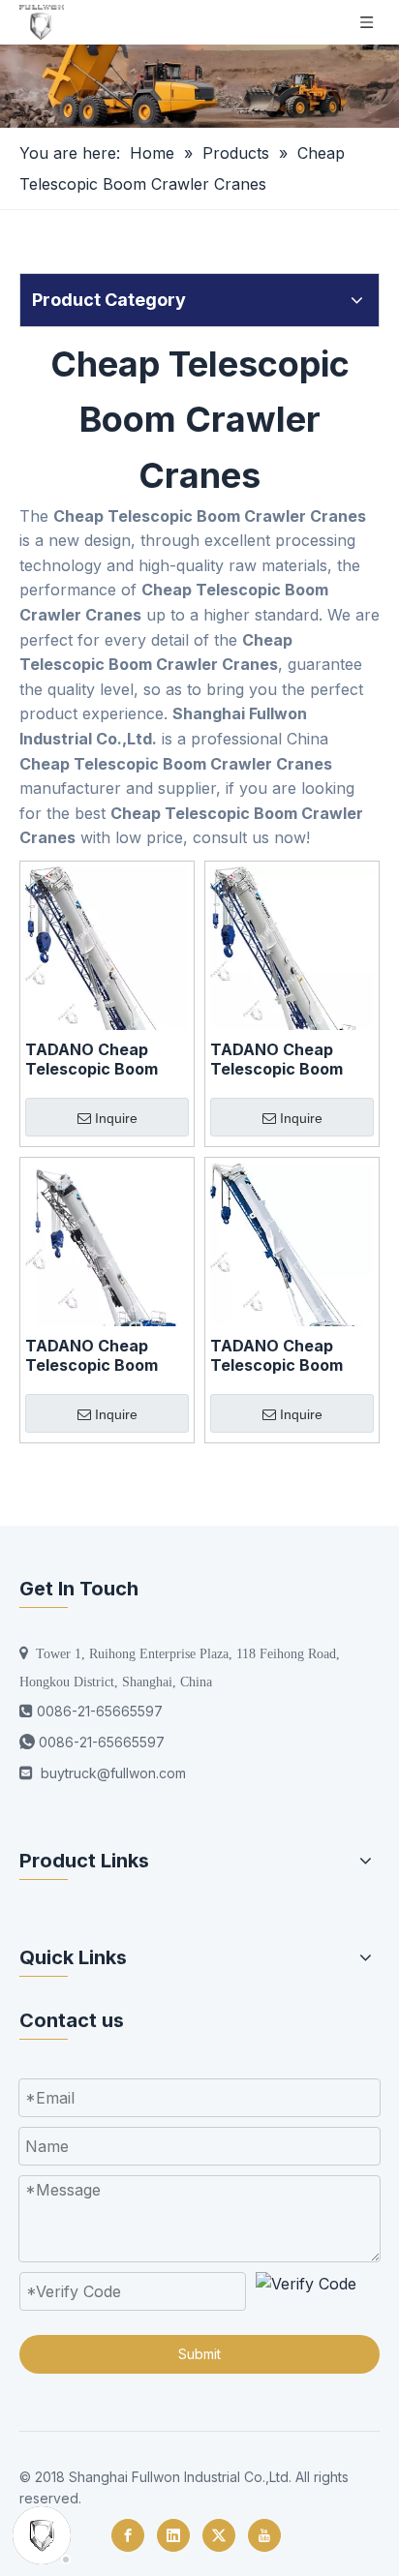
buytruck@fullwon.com (113, 1773)
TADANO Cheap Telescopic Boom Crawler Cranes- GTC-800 (276, 1059)
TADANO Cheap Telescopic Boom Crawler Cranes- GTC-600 (92, 1059)
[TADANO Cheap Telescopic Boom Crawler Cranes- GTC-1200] (107, 1264)
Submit (199, 2354)
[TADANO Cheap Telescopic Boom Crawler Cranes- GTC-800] (292, 977)
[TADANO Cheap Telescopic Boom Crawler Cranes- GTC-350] (292, 1267)
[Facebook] (128, 2535)
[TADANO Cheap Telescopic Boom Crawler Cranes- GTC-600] (107, 981)
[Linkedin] (173, 2535)
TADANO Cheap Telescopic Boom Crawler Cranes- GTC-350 (276, 1355)
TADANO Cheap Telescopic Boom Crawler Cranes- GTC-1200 (92, 1355)
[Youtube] (264, 2535)
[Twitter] (219, 2535)
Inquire (116, 1118)
